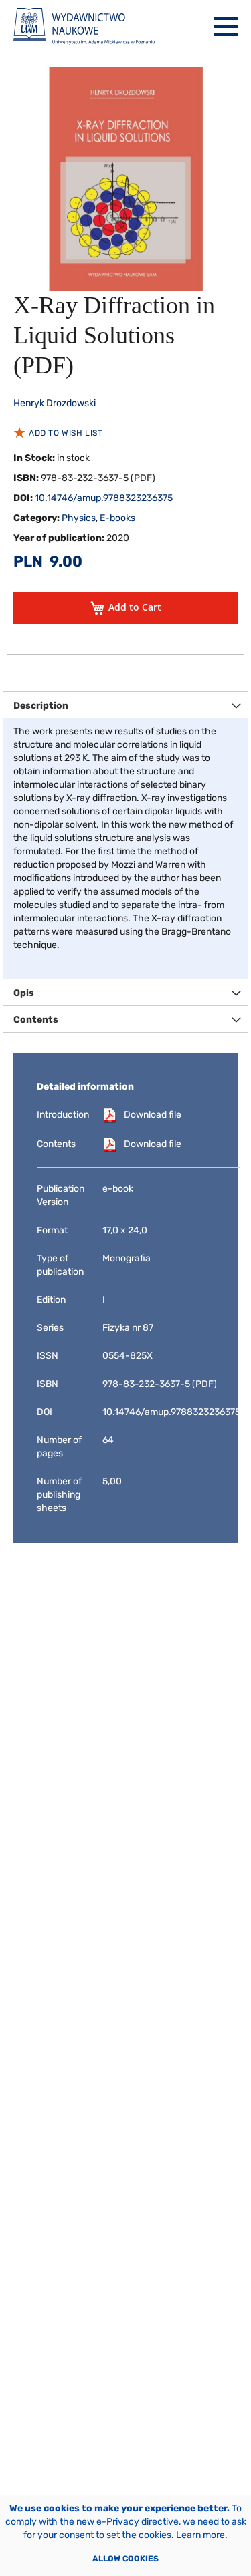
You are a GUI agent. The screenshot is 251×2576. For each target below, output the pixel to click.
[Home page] (84, 26)
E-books (117, 518)
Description (41, 706)
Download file (153, 1115)
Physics (79, 518)
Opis (24, 993)
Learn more (200, 2535)
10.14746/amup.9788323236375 (104, 498)
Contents (36, 1020)
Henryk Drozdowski (55, 403)
